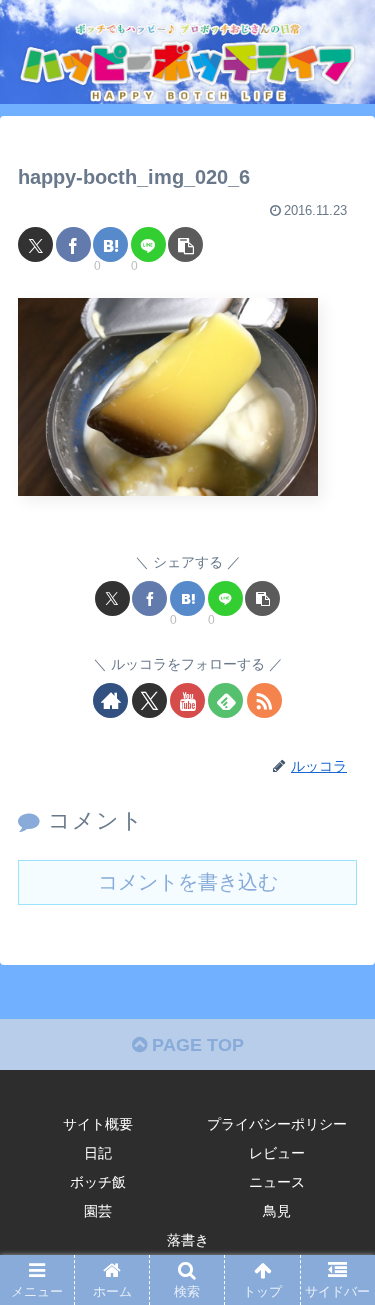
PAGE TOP (195, 1045)
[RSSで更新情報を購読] (264, 700)
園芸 (98, 1211)
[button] (185, 244)
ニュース (277, 1182)
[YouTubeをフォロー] (187, 700)
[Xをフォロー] (149, 700)
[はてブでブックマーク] (110, 244)
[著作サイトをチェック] (110, 700)
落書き (188, 1240)
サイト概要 (98, 1124)
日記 (98, 1153)
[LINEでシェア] (148, 244)
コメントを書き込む (188, 882)
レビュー (277, 1153)
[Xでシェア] (35, 244)
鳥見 (277, 1211)
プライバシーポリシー (277, 1124)
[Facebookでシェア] (73, 244)
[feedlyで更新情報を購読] (225, 700)
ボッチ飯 (98, 1182)
